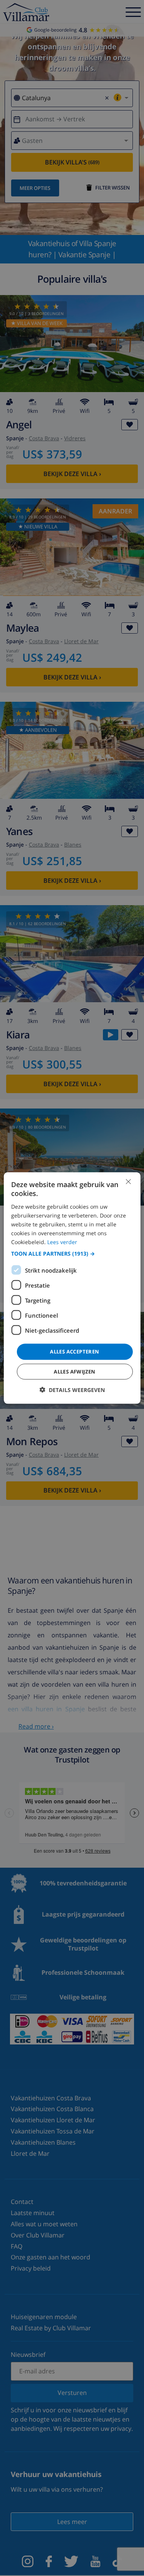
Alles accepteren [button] (74, 1352)
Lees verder (62, 1242)
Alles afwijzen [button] (75, 1371)
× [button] (128, 1182)
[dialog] (72, 1288)
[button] (72, 1254)
